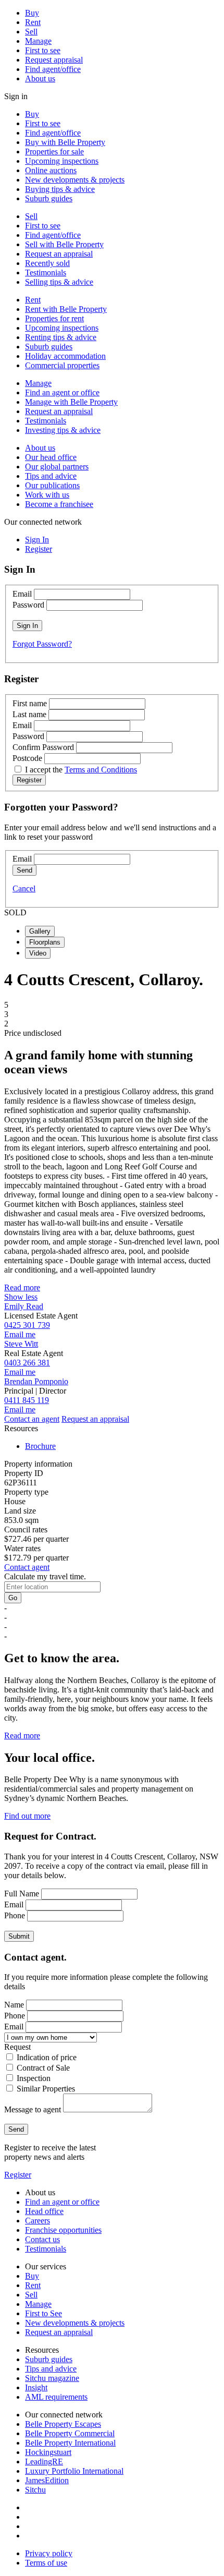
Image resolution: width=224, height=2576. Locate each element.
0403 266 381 (27, 1363)
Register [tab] (39, 549)
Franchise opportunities (63, 2230)
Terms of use (46, 2563)
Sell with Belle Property (64, 244)
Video (38, 953)
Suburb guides (49, 198)
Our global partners (57, 467)
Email (22, 594)
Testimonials (46, 273)
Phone (15, 1915)
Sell (31, 32)
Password (28, 605)
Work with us (47, 495)
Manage (38, 41)
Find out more (27, 1816)
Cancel (24, 888)
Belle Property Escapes (63, 2424)
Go (13, 1598)
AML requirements (56, 2397)
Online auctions (51, 170)
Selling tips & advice (59, 282)
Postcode (27, 758)
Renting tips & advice (61, 337)
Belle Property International (70, 2443)
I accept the (81, 770)
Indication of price (47, 2057)
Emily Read (24, 1306)
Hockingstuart (48, 2452)
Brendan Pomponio (36, 1381)
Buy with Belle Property (65, 142)
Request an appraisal (59, 254)
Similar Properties (46, 2089)
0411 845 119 (27, 1400)
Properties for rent (54, 318)
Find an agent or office (62, 392)
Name (14, 2005)
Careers (38, 2221)
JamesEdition (47, 2480)
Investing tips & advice (63, 430)
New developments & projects (75, 180)
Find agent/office (53, 69)
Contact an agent (32, 1419)
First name (30, 703)
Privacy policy (49, 2553)
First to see (43, 50)
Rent (33, 22)
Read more (22, 1287)
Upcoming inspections (62, 161)
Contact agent (27, 1567)
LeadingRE (44, 2462)
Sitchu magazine (52, 2378)
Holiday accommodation (65, 356)
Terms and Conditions (101, 770)
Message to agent (33, 2109)
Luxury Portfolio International (74, 2471)
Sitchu (35, 2490)
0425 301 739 (27, 1325)
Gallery (40, 931)
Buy (32, 13)
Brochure (40, 1446)
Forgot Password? (42, 644)
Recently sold (47, 263)
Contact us (42, 2239)
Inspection (34, 2078)
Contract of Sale (43, 2068)
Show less (21, 1297)
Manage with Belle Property (71, 402)
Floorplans (45, 942)
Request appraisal (54, 60)
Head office (44, 2211)
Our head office (51, 457)
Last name (29, 714)
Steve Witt (21, 1344)
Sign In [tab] (37, 540)
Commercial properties (62, 365)
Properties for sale (54, 152)
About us (40, 78)
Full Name (22, 1894)
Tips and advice (51, 476)
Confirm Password (43, 747)
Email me (20, 1334)
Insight (36, 2387)
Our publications (52, 485)
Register (18, 2175)
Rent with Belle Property (66, 309)
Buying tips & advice (60, 189)
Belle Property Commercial (70, 2433)
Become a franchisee (59, 504)
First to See (43, 2313)
